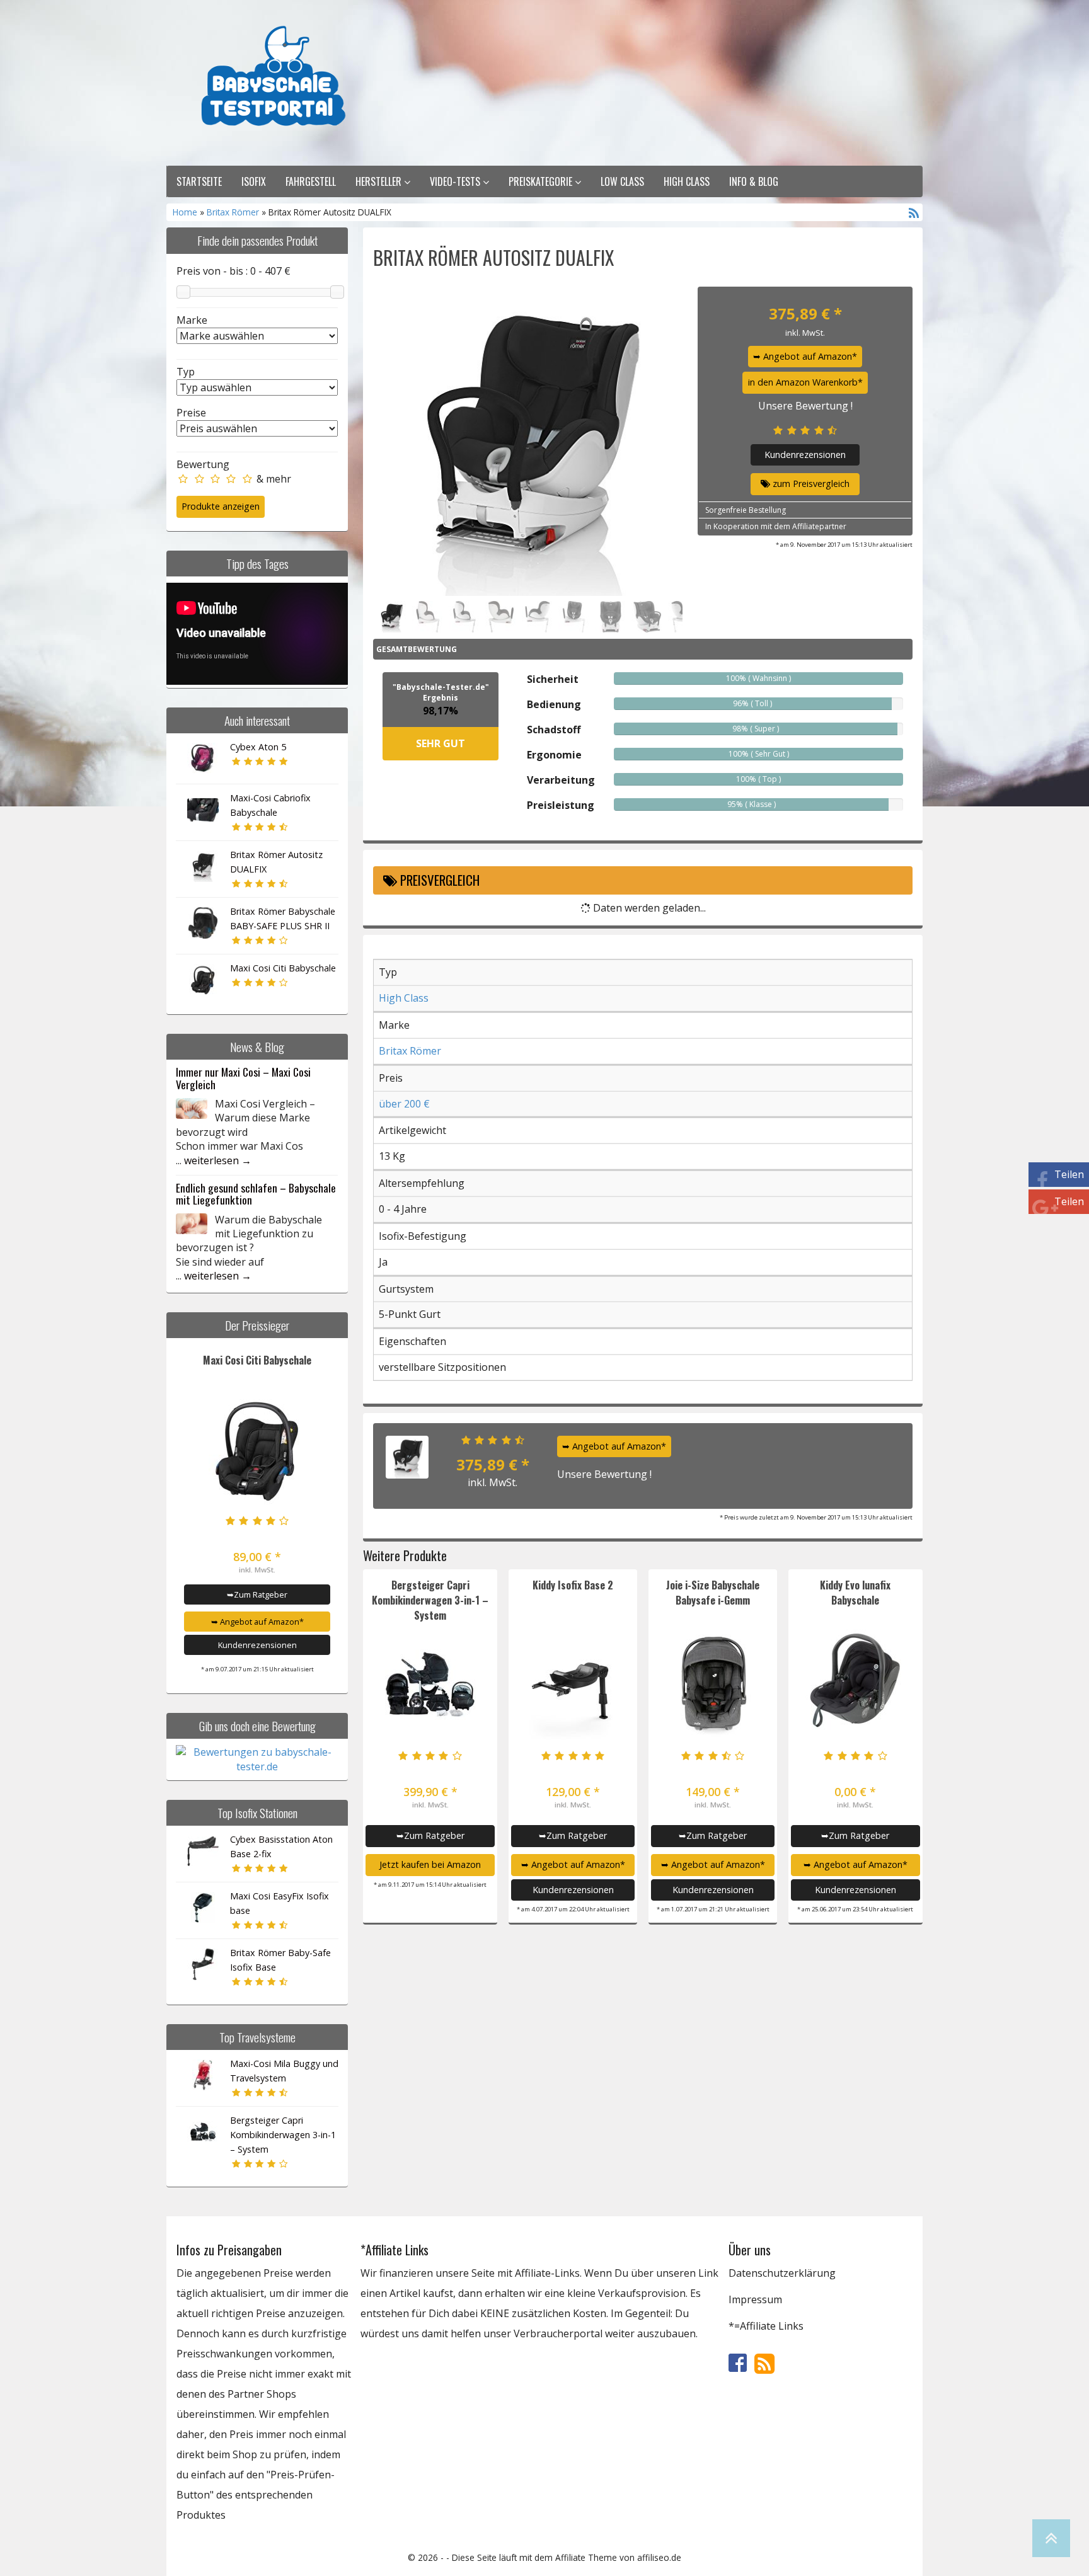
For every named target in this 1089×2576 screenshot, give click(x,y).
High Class (687, 181)
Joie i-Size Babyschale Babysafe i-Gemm (713, 1593)
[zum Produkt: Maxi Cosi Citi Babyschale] (257, 1449)
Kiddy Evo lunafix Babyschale (855, 1593)
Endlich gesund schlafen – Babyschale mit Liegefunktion (256, 1194)
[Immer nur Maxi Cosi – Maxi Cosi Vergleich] (192, 1108)
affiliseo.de (659, 2557)
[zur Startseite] (330, 81)
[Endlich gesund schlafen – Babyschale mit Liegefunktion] (192, 1223)
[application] (257, 634)
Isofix (254, 181)
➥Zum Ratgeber (257, 1594)
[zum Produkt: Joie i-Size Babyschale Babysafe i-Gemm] (713, 1684)
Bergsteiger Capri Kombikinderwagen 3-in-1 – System (283, 2135)
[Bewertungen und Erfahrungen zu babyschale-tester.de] (257, 1758)
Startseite (199, 181)
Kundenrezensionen (257, 1645)
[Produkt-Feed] (764, 2362)
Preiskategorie (542, 181)
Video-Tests (456, 181)
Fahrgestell (311, 181)
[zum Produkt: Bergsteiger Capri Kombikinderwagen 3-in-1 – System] (430, 1684)
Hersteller (380, 181)
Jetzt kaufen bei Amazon (430, 1864)
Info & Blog (754, 181)
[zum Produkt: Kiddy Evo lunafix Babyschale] (856, 1684)
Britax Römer (233, 212)
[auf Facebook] (739, 2362)
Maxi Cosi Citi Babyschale (283, 968)
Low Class (622, 181)
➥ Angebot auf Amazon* (257, 1622)
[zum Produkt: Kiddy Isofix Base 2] (573, 1684)
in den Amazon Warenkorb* (805, 382)
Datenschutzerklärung (782, 2273)
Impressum (755, 2299)
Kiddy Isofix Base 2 (573, 1585)
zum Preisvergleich (810, 484)
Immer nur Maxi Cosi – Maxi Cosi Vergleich (243, 1078)
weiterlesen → (218, 1160)
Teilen (1069, 1174)
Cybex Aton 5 (258, 747)
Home (186, 212)
